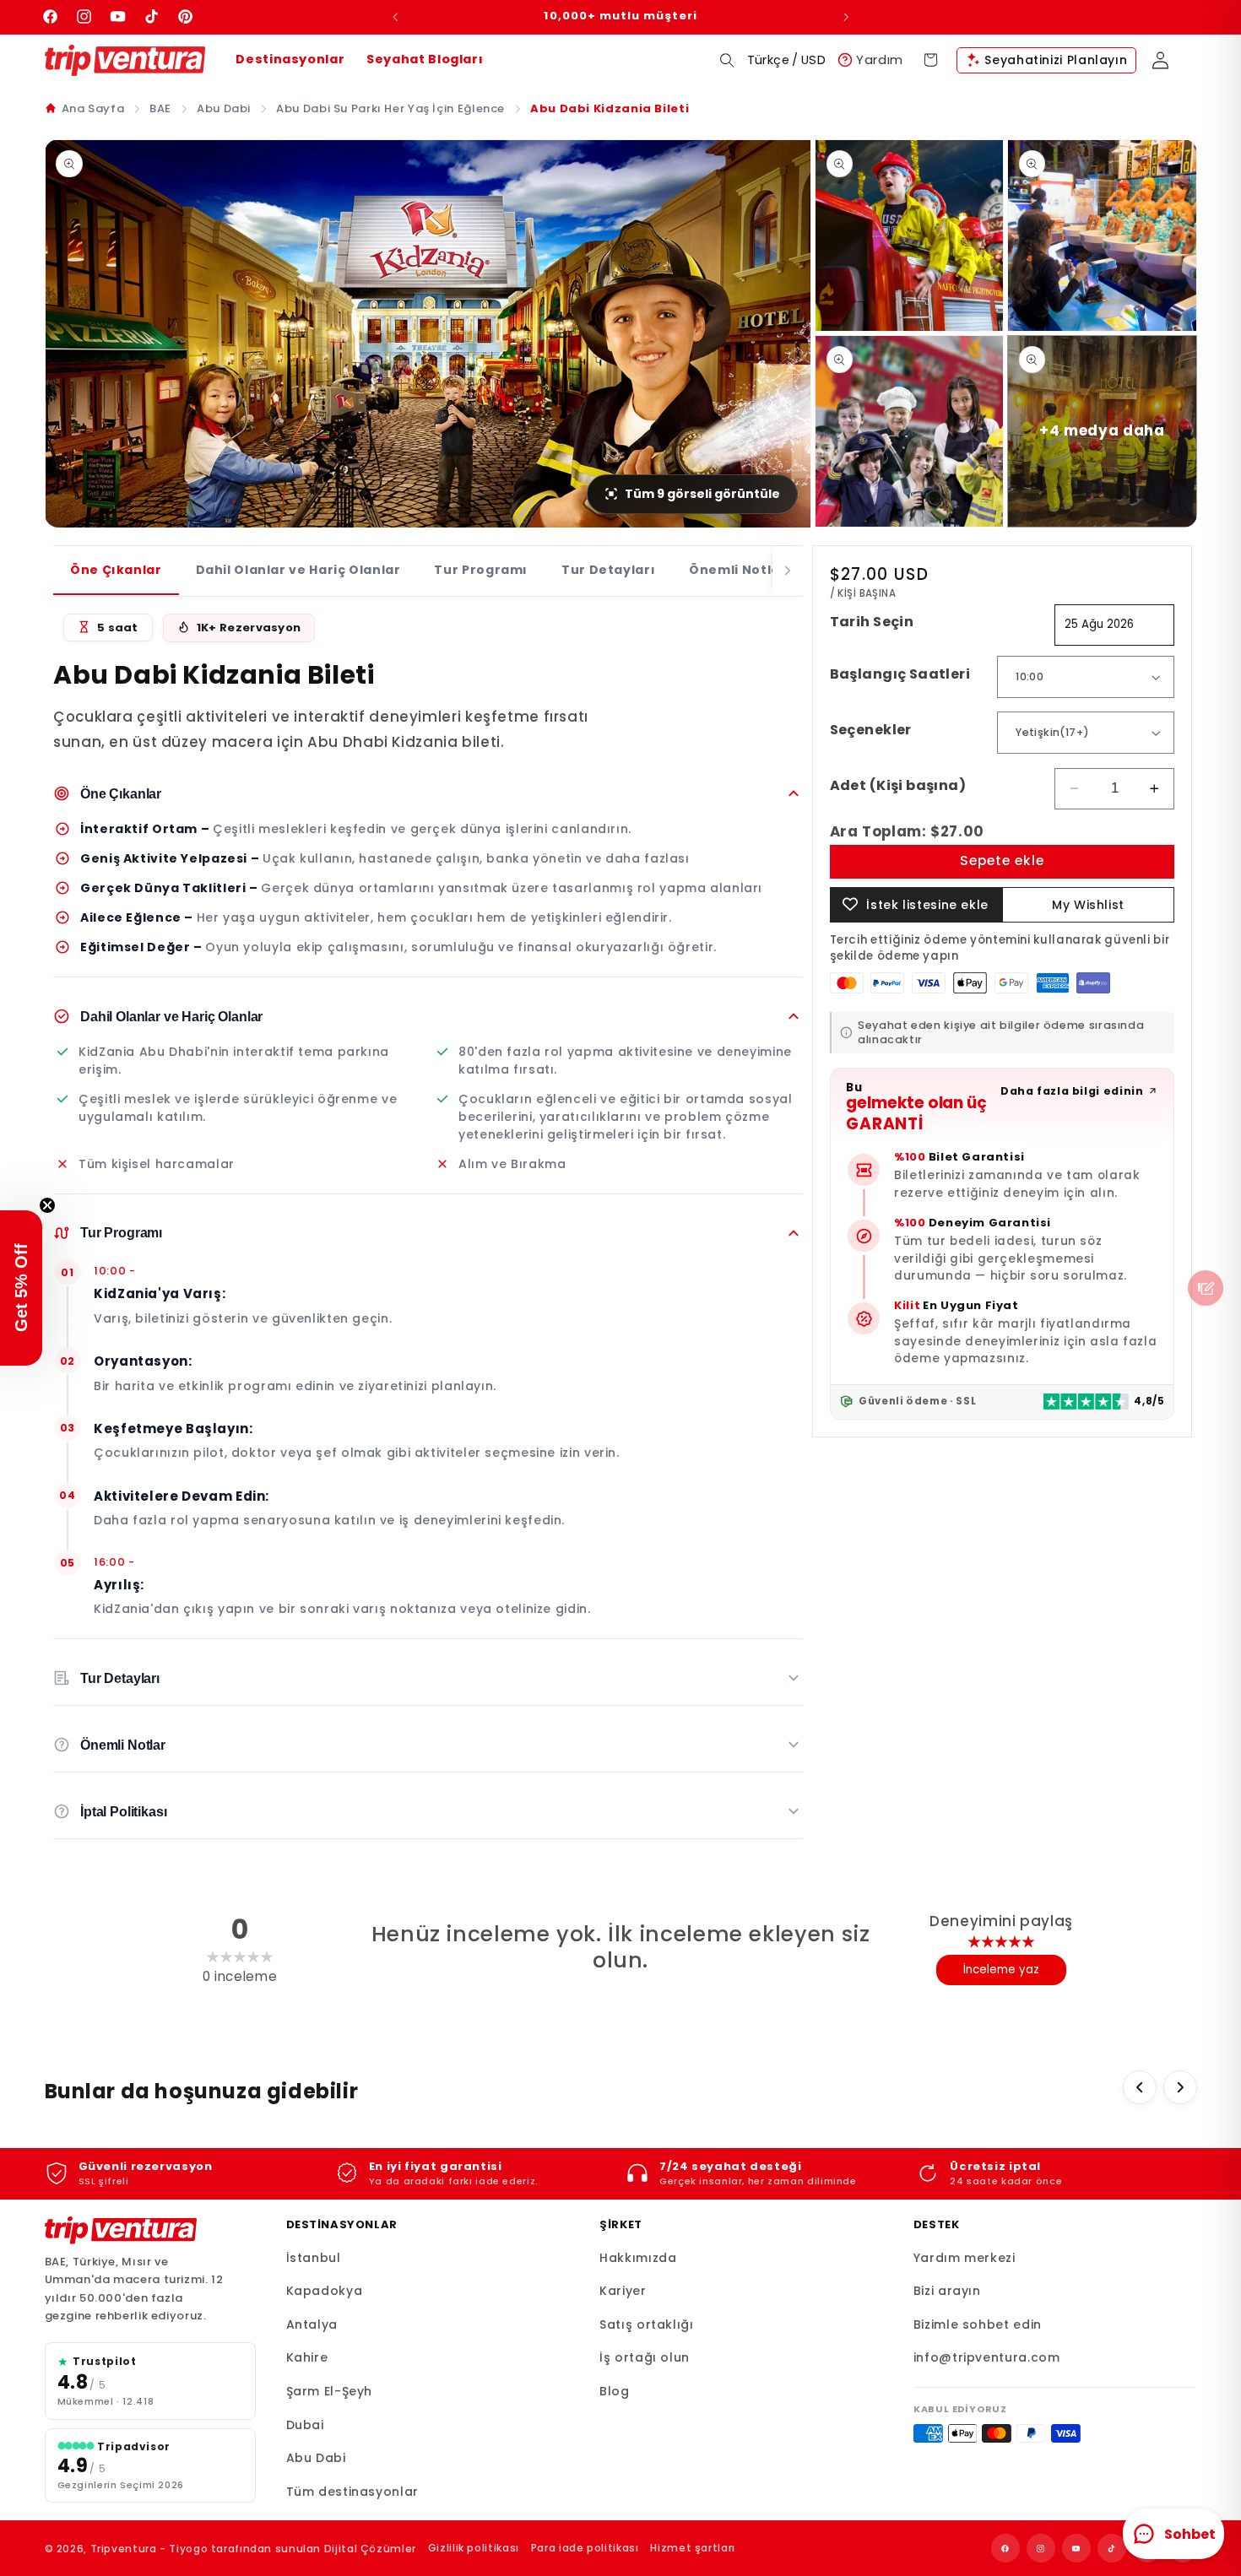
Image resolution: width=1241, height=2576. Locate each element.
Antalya (312, 2324)
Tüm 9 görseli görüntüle (702, 494)
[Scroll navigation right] (788, 571)
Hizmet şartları (692, 2548)
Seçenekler (871, 730)
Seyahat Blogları (425, 59)
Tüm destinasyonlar (352, 2492)
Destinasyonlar (290, 59)
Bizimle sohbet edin (978, 2324)
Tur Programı (481, 570)
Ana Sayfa (93, 108)
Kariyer (623, 2291)
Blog (615, 2391)
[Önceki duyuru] (395, 17)
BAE (160, 108)
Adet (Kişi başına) (898, 785)
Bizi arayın (947, 2291)
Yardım (880, 60)
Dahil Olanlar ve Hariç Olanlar (298, 570)
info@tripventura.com (987, 2357)
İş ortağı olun (645, 2357)
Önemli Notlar (737, 570)
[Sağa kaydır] (1180, 2087)
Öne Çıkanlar (116, 570)
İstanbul (314, 2258)
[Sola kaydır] (1140, 2087)
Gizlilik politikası (474, 2548)
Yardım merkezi (965, 2258)
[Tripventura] (121, 2231)
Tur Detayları (608, 570)
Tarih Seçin (872, 622)
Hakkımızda (638, 2258)
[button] (727, 60)
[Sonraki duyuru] (846, 17)
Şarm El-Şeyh (330, 2391)
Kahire (307, 2357)
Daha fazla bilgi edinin (1072, 1090)
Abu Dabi (224, 108)
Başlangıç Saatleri (900, 674)
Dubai (305, 2425)
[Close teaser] (47, 1205)
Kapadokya (325, 2291)
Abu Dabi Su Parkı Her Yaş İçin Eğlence (390, 108)
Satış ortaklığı (646, 2324)
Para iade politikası (585, 2548)
